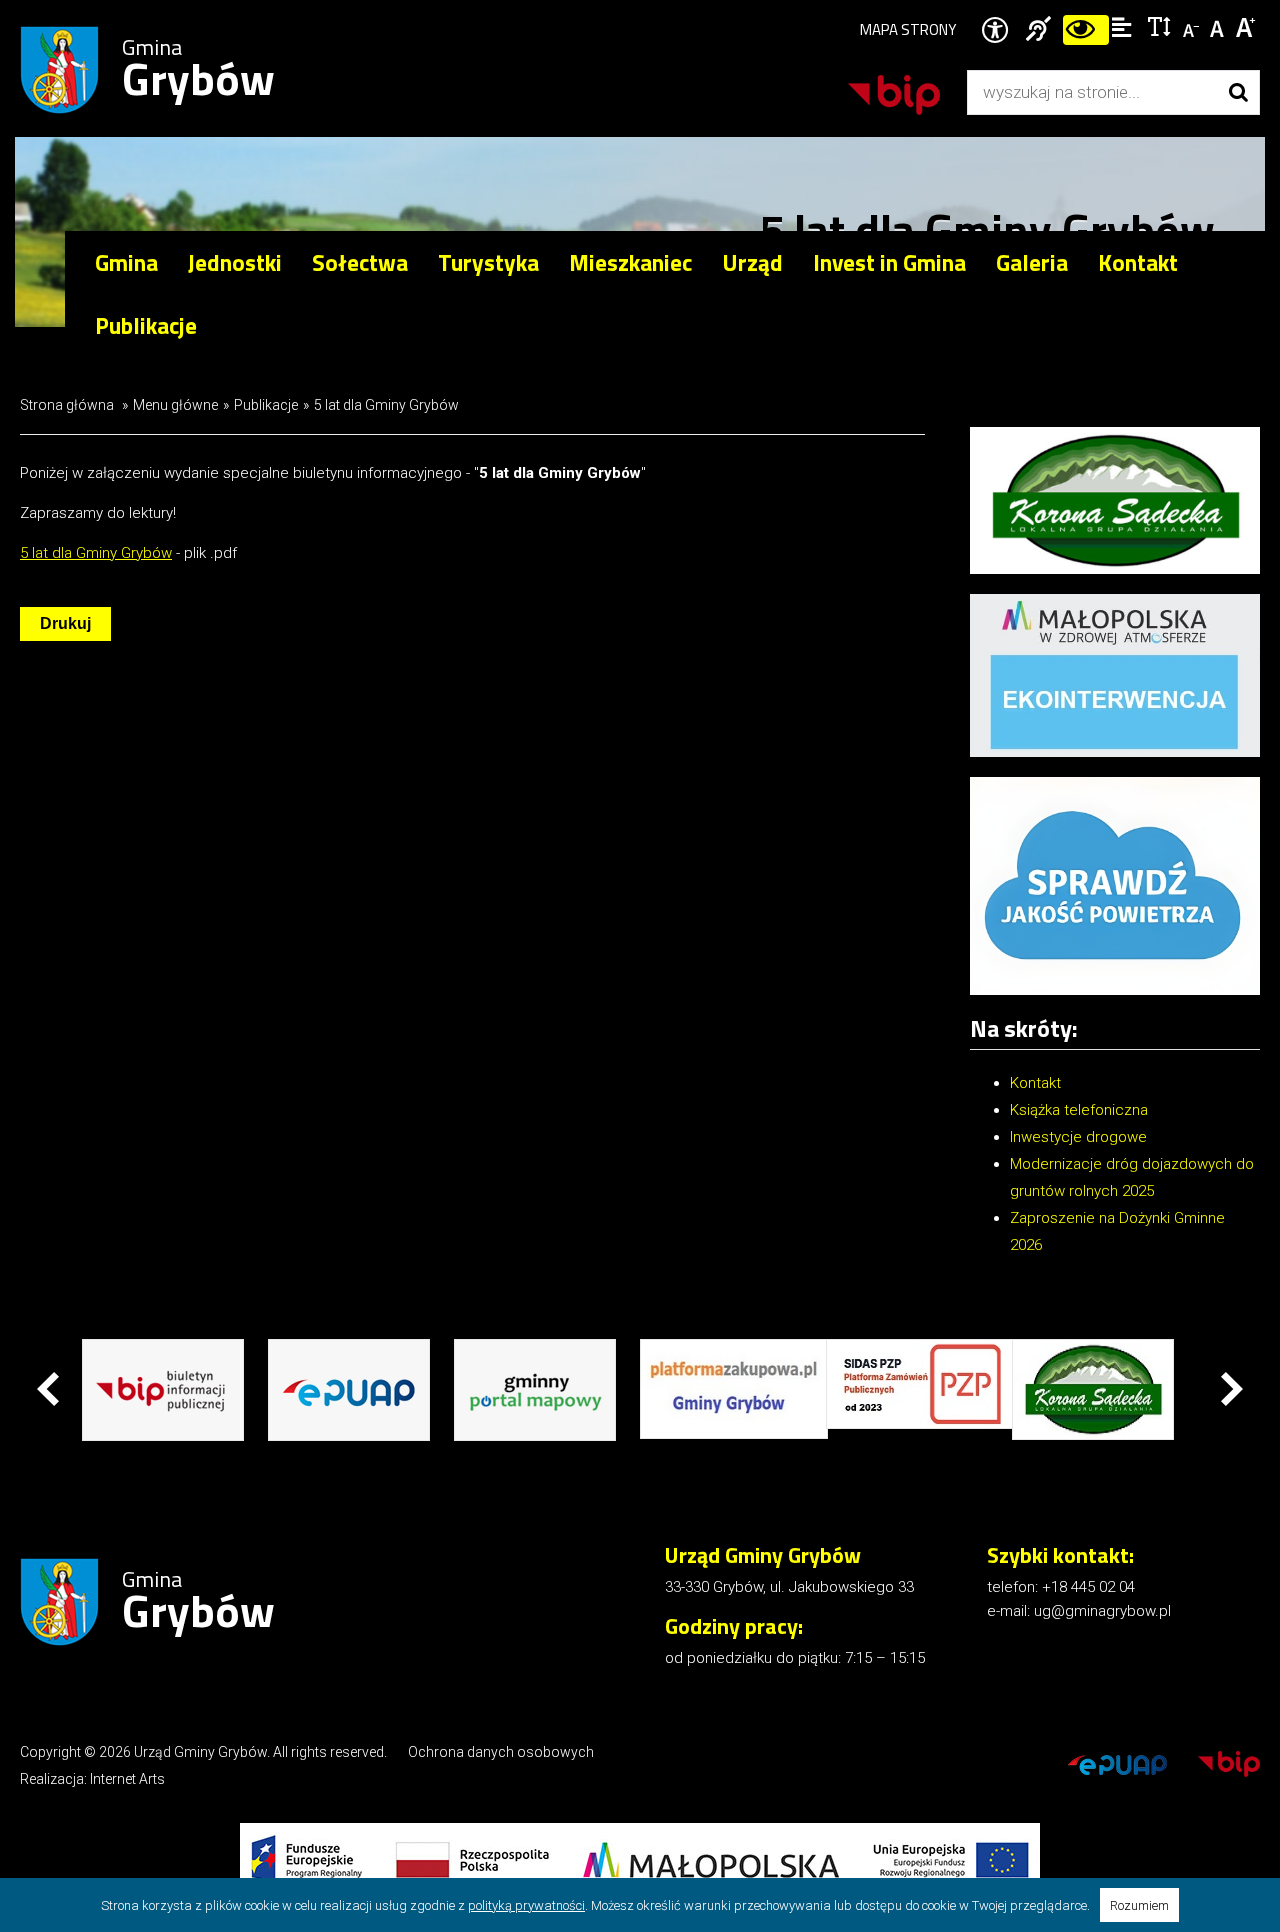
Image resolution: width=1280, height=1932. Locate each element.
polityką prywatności (526, 1905)
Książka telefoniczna (1079, 1110)
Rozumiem (1139, 1905)
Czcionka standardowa (1219, 26)
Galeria (1032, 262)
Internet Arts (127, 1779)
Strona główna (67, 405)
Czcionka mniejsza (1192, 26)
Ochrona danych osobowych (501, 1752)
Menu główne (175, 405)
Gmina (198, 71)
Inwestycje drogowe (1078, 1137)
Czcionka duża (1246, 26)
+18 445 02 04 (1088, 1587)
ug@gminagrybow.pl (1102, 1611)
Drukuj (65, 623)
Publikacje (266, 405)
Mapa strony (908, 29)
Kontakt (1138, 262)
